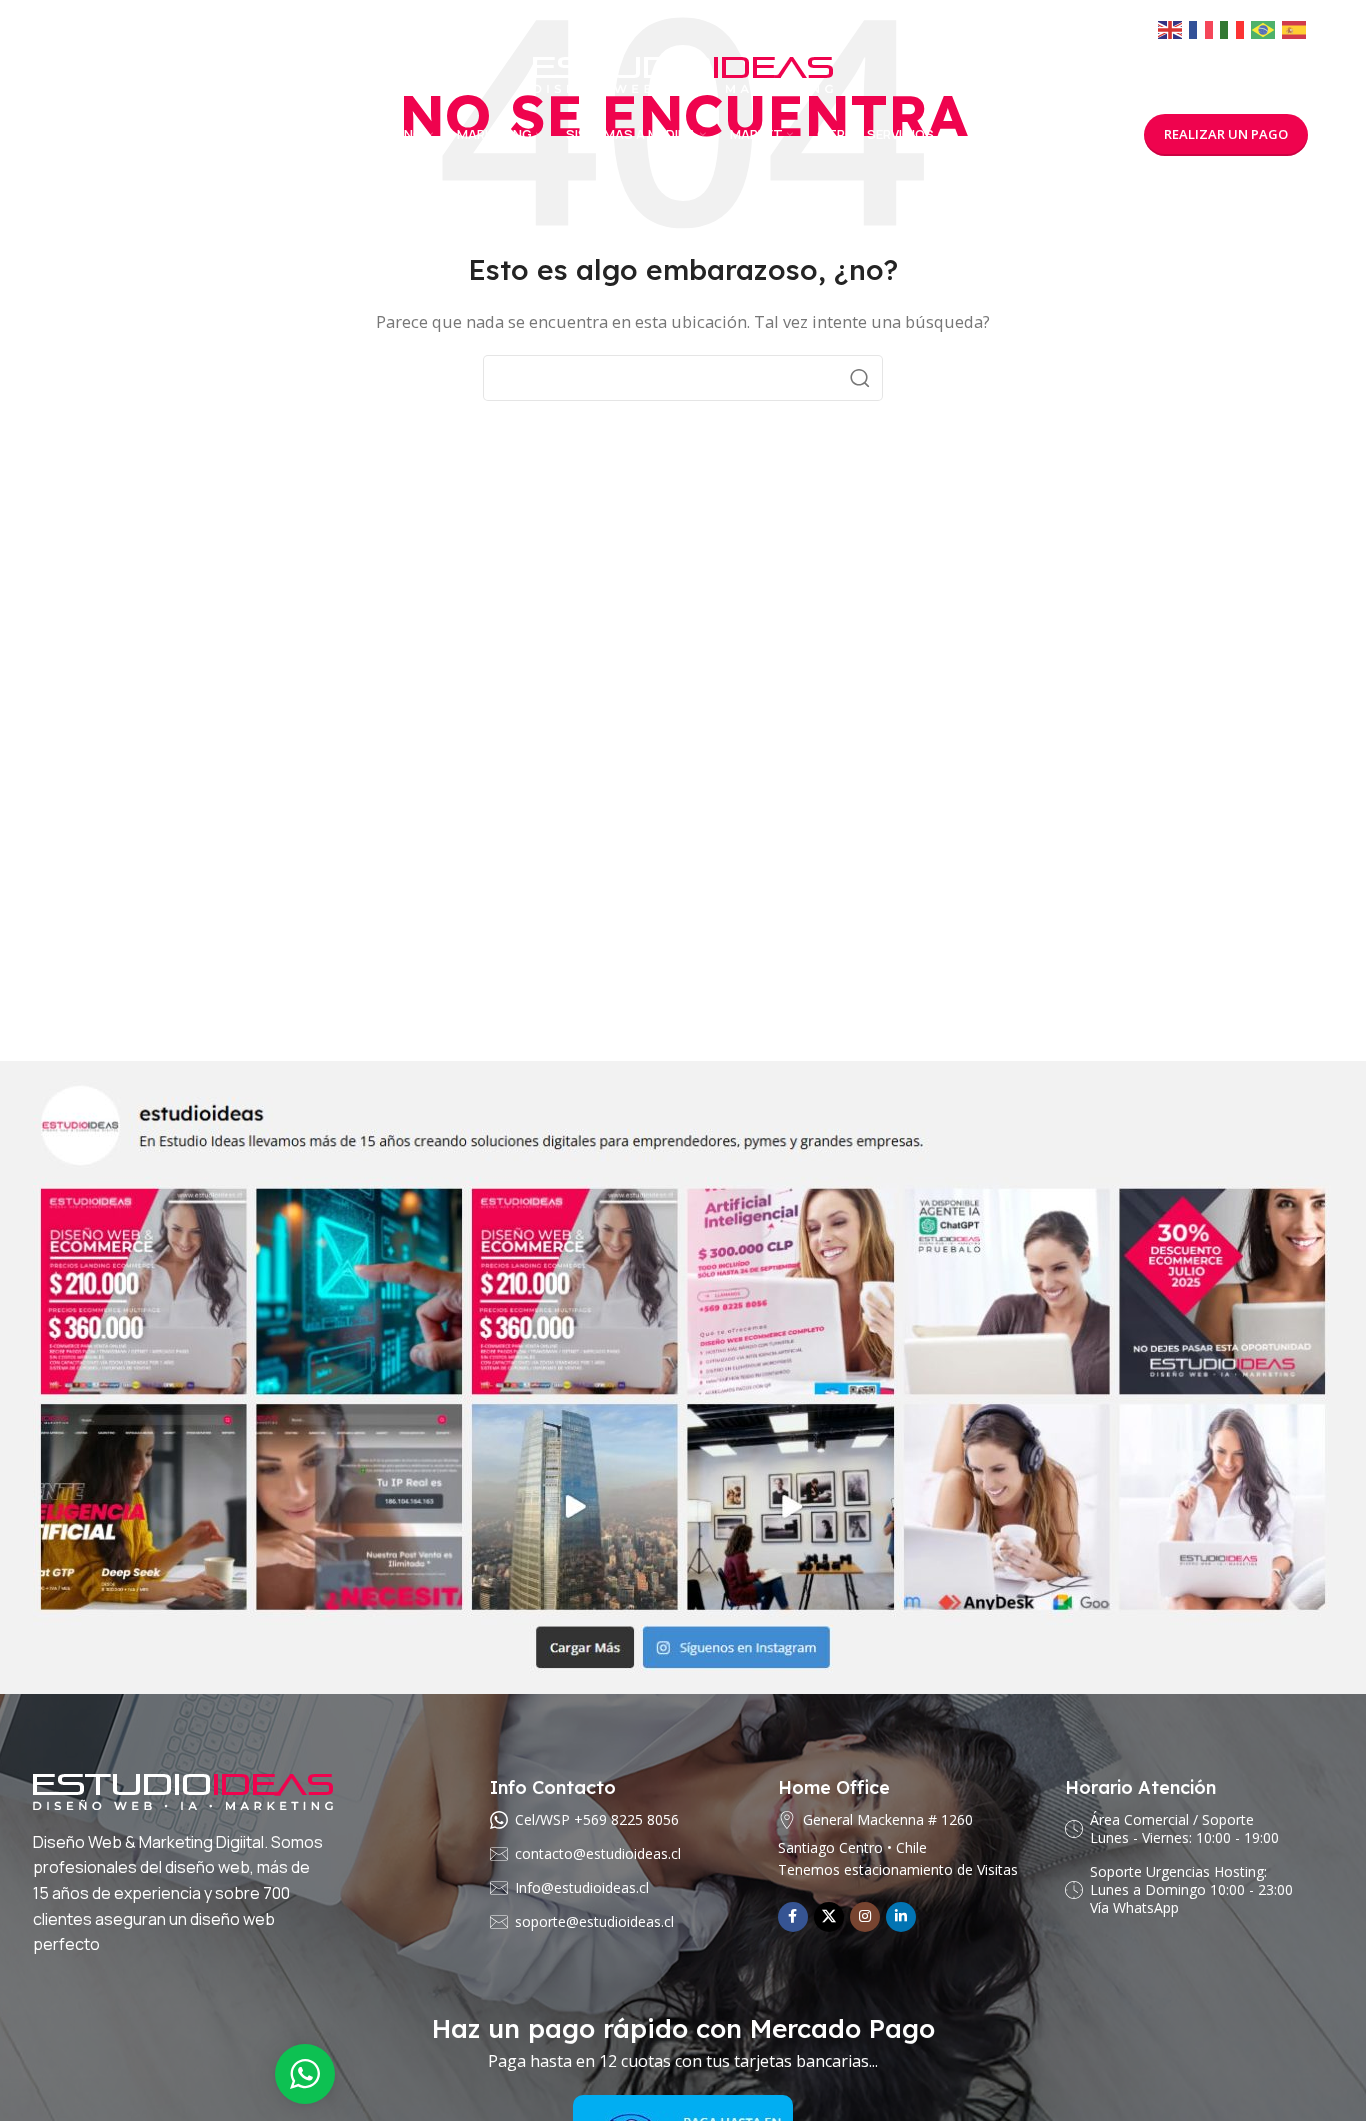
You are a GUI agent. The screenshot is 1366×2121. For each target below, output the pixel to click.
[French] (1202, 30)
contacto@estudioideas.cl (598, 1853)
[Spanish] (1295, 30)
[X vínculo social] (829, 1917)
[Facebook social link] (793, 1917)
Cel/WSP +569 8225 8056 (597, 1819)
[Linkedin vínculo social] (901, 1917)
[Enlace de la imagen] (683, 1375)
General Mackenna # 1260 (888, 1819)
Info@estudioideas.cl (582, 1887)
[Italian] (1233, 30)
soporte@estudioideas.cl (594, 1921)
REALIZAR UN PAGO (1226, 134)
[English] (1171, 30)
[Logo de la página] (683, 73)
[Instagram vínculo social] (865, 1917)
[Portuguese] (1264, 30)
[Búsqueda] (860, 378)
